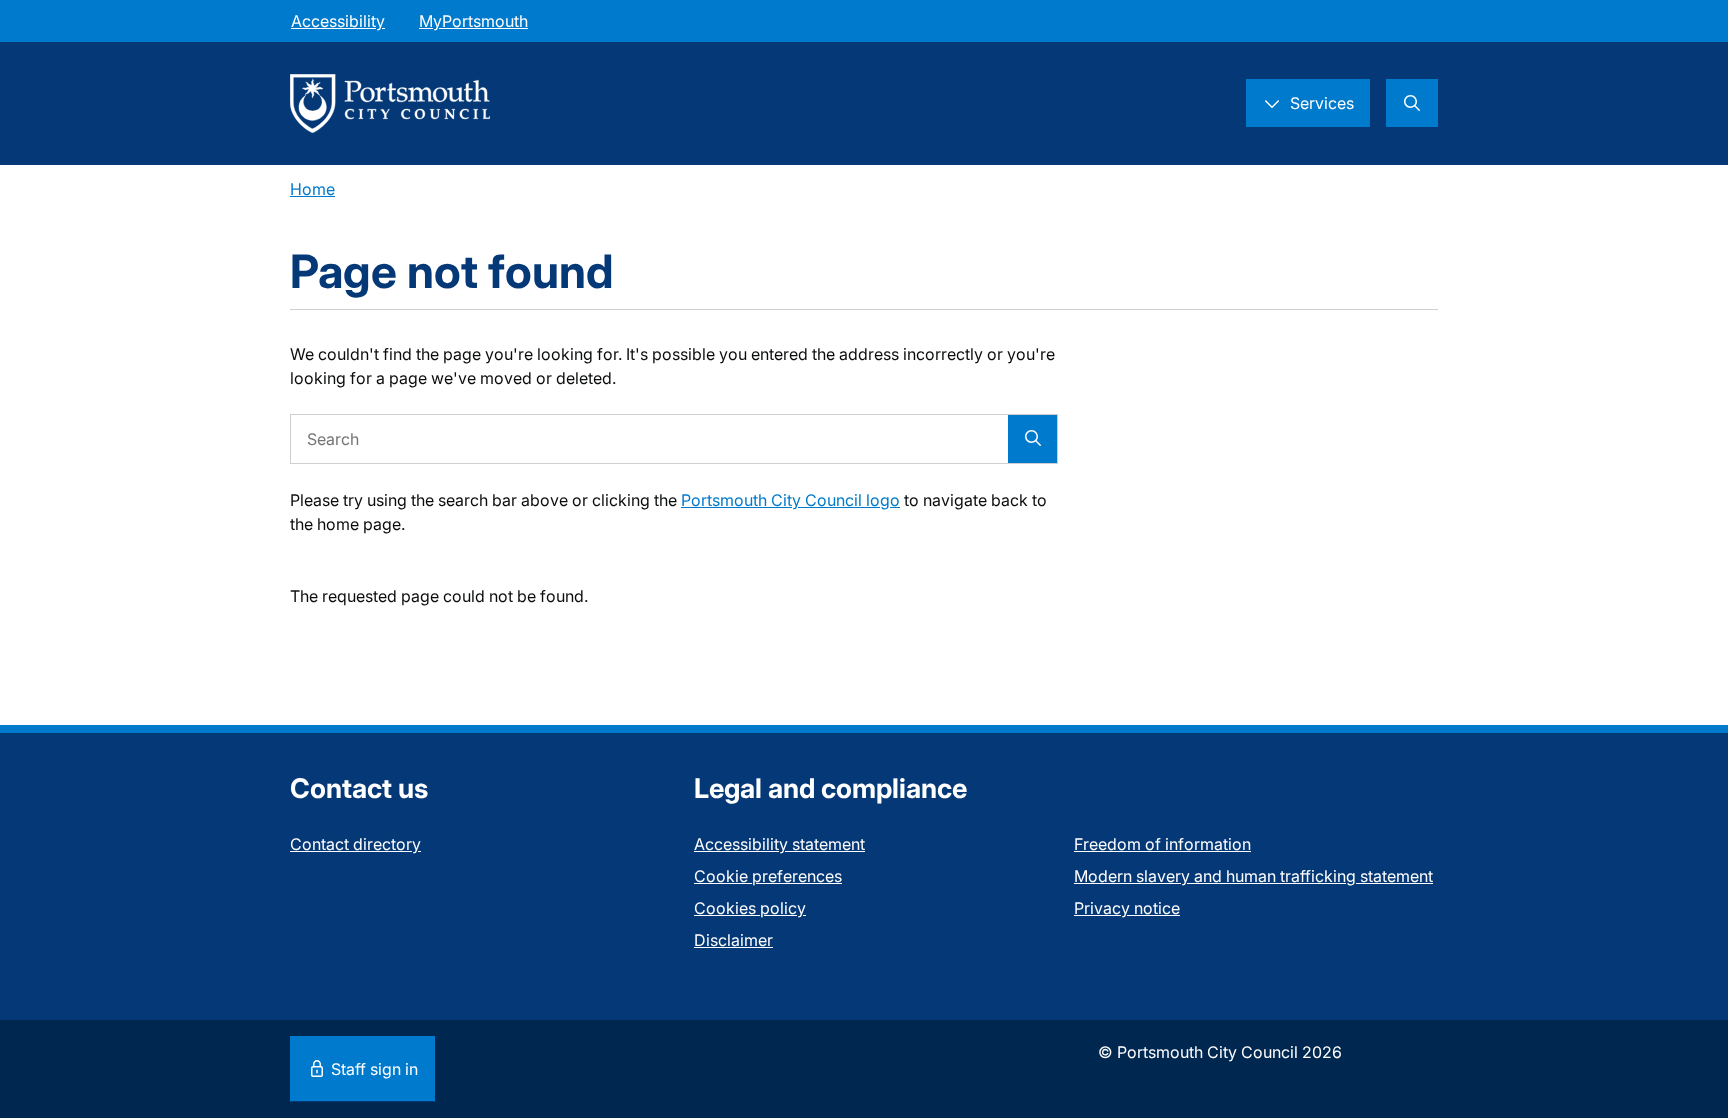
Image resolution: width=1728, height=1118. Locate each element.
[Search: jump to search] (1412, 103)
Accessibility (338, 21)
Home (312, 189)
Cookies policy (750, 908)
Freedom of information (1162, 844)
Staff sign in (372, 1069)
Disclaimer (733, 940)
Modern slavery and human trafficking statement (1253, 876)
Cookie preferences (768, 876)
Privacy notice (1127, 908)
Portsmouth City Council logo (790, 500)
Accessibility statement (779, 844)
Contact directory (355, 844)
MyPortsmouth (473, 21)
